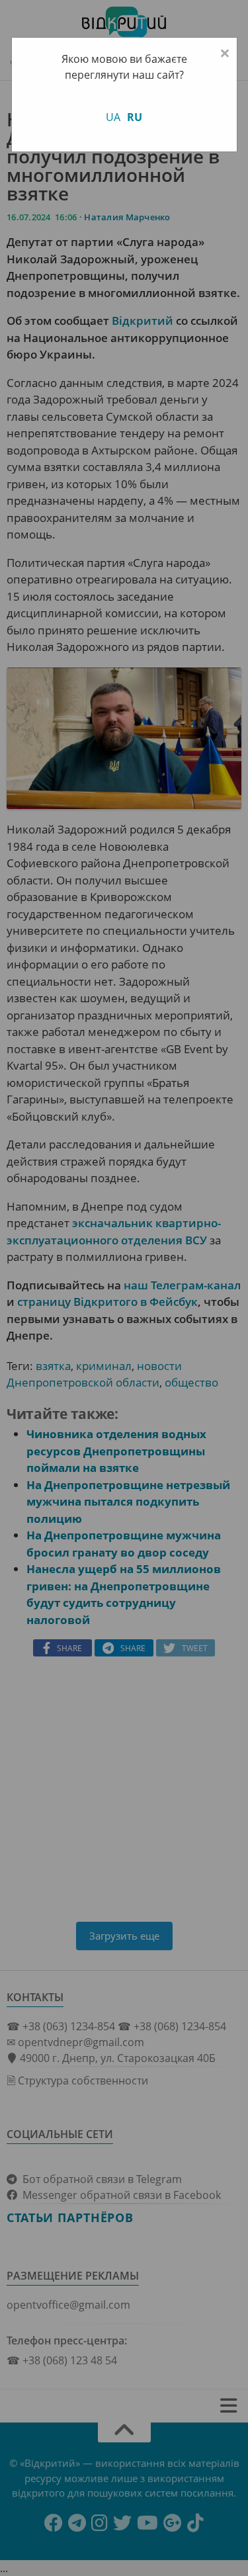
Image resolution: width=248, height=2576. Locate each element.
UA (113, 117)
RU (135, 117)
